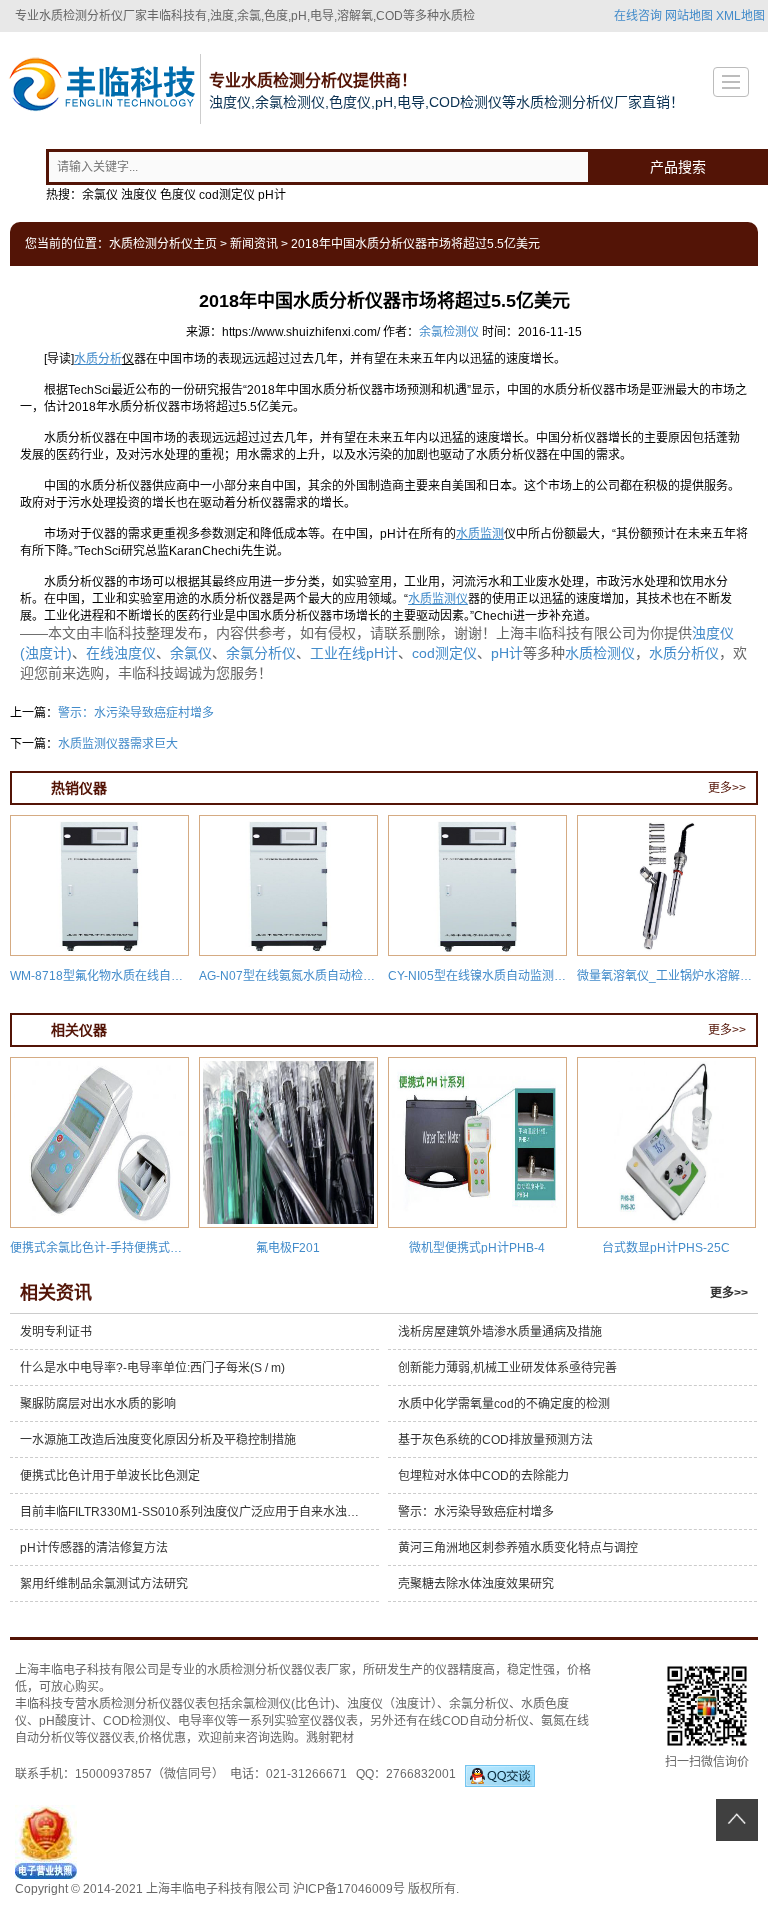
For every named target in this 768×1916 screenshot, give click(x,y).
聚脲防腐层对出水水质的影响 (98, 1404)
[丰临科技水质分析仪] (100, 87)
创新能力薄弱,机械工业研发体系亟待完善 (507, 1368)
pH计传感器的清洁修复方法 (94, 1548)
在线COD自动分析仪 (473, 1721)
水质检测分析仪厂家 (93, 16)
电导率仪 (202, 1721)
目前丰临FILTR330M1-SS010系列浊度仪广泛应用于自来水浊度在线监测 (199, 1512)
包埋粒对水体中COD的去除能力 (483, 1476)
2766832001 (425, 1774)
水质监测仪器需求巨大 (118, 744)
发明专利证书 (56, 1332)
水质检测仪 (600, 653)
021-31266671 (306, 1774)
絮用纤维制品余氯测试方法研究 (104, 1584)
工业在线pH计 (354, 653)
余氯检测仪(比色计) (283, 1704)
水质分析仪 (684, 653)
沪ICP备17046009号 (349, 1889)
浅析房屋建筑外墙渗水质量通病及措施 (500, 1332)
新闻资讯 (254, 244)
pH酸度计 (65, 1721)
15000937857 (113, 1774)
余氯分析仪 (261, 653)
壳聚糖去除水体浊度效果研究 (476, 1584)
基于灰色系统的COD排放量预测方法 (495, 1440)
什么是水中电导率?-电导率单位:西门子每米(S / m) (152, 1368)
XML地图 (740, 16)
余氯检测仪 (449, 332)
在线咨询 (638, 16)
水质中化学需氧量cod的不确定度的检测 (504, 1404)
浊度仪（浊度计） (392, 1704)
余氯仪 (191, 653)
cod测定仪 (444, 653)
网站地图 (689, 16)
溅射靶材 (330, 1738)
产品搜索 (678, 167)
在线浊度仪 (121, 653)
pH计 (507, 653)
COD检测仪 (134, 1721)
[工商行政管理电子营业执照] (46, 1841)
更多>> (727, 788)
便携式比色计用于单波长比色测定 (110, 1476)
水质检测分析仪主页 (163, 244)
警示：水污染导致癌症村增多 (136, 713)
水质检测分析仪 (249, 1670)
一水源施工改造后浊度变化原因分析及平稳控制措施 (158, 1440)
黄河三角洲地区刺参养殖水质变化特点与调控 (518, 1548)
